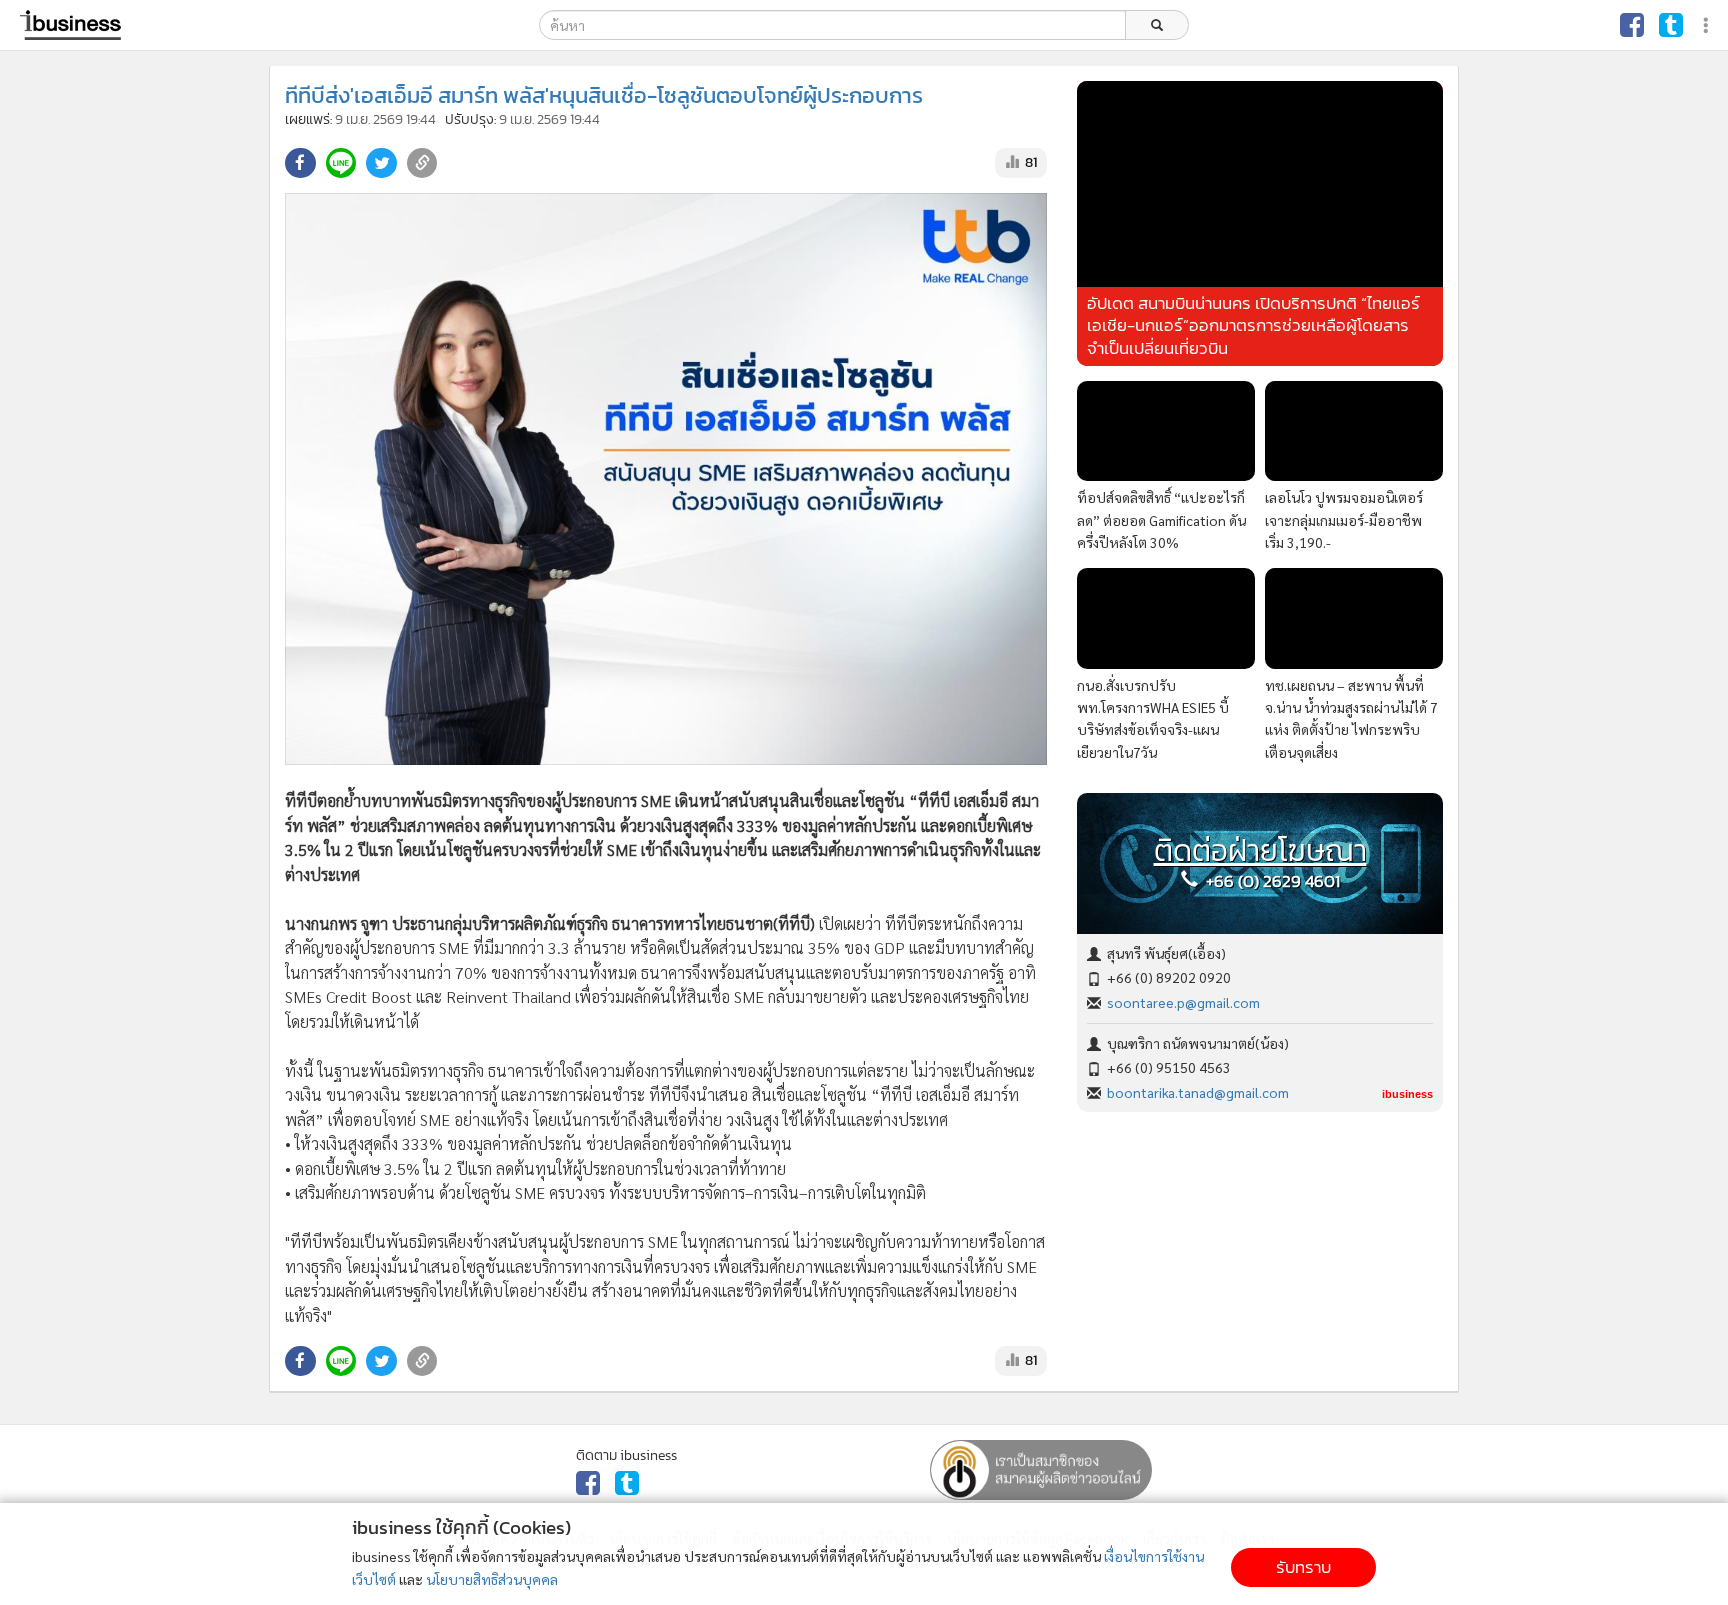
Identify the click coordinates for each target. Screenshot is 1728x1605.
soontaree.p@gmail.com (1183, 1002)
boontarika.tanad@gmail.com (1198, 1092)
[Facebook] (1632, 25)
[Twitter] (1671, 25)
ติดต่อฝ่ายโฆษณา (1260, 851)
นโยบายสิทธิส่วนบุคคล (492, 1579)
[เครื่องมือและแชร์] (1708, 25)
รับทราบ (1303, 1567)
